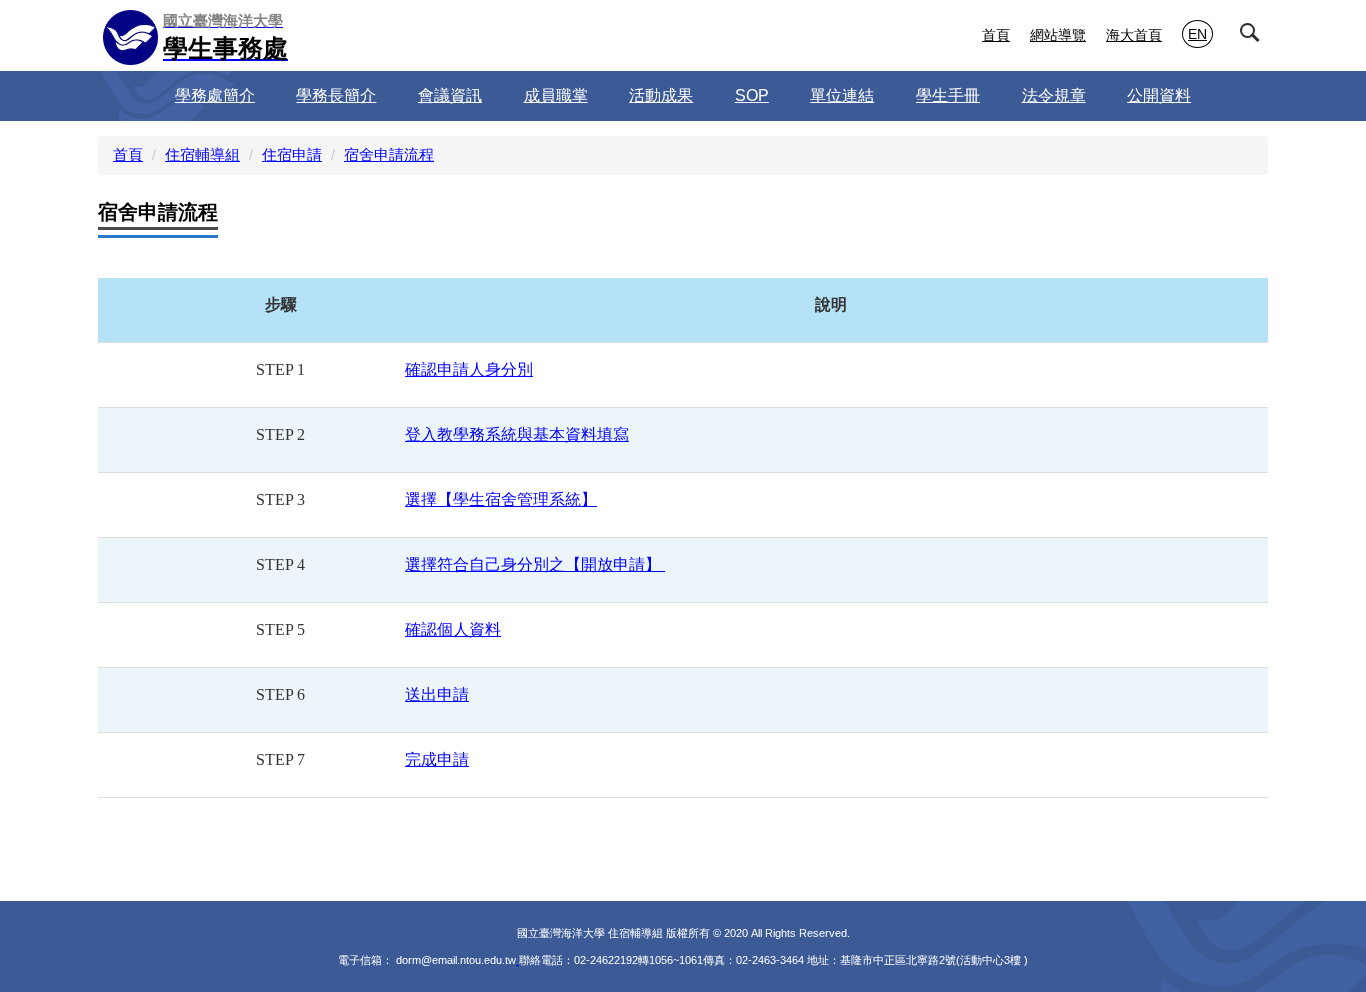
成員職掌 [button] (556, 95)
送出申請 (437, 694)
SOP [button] (752, 95)
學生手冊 (948, 95)
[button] (1254, 37)
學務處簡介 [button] (215, 95)
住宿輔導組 (202, 154)
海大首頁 (1134, 35)
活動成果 (661, 95)
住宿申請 (292, 154)
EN (1197, 34)
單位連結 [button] (842, 95)
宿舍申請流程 (389, 154)
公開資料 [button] (1159, 95)
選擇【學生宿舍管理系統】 (501, 499)
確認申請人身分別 (469, 369)
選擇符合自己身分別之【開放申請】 (535, 564)
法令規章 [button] (1054, 95)
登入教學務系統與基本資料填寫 (517, 434)
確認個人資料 (453, 629)
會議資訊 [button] (450, 95)
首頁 (996, 35)
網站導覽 (1058, 35)
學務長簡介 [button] (336, 95)
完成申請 (437, 759)
